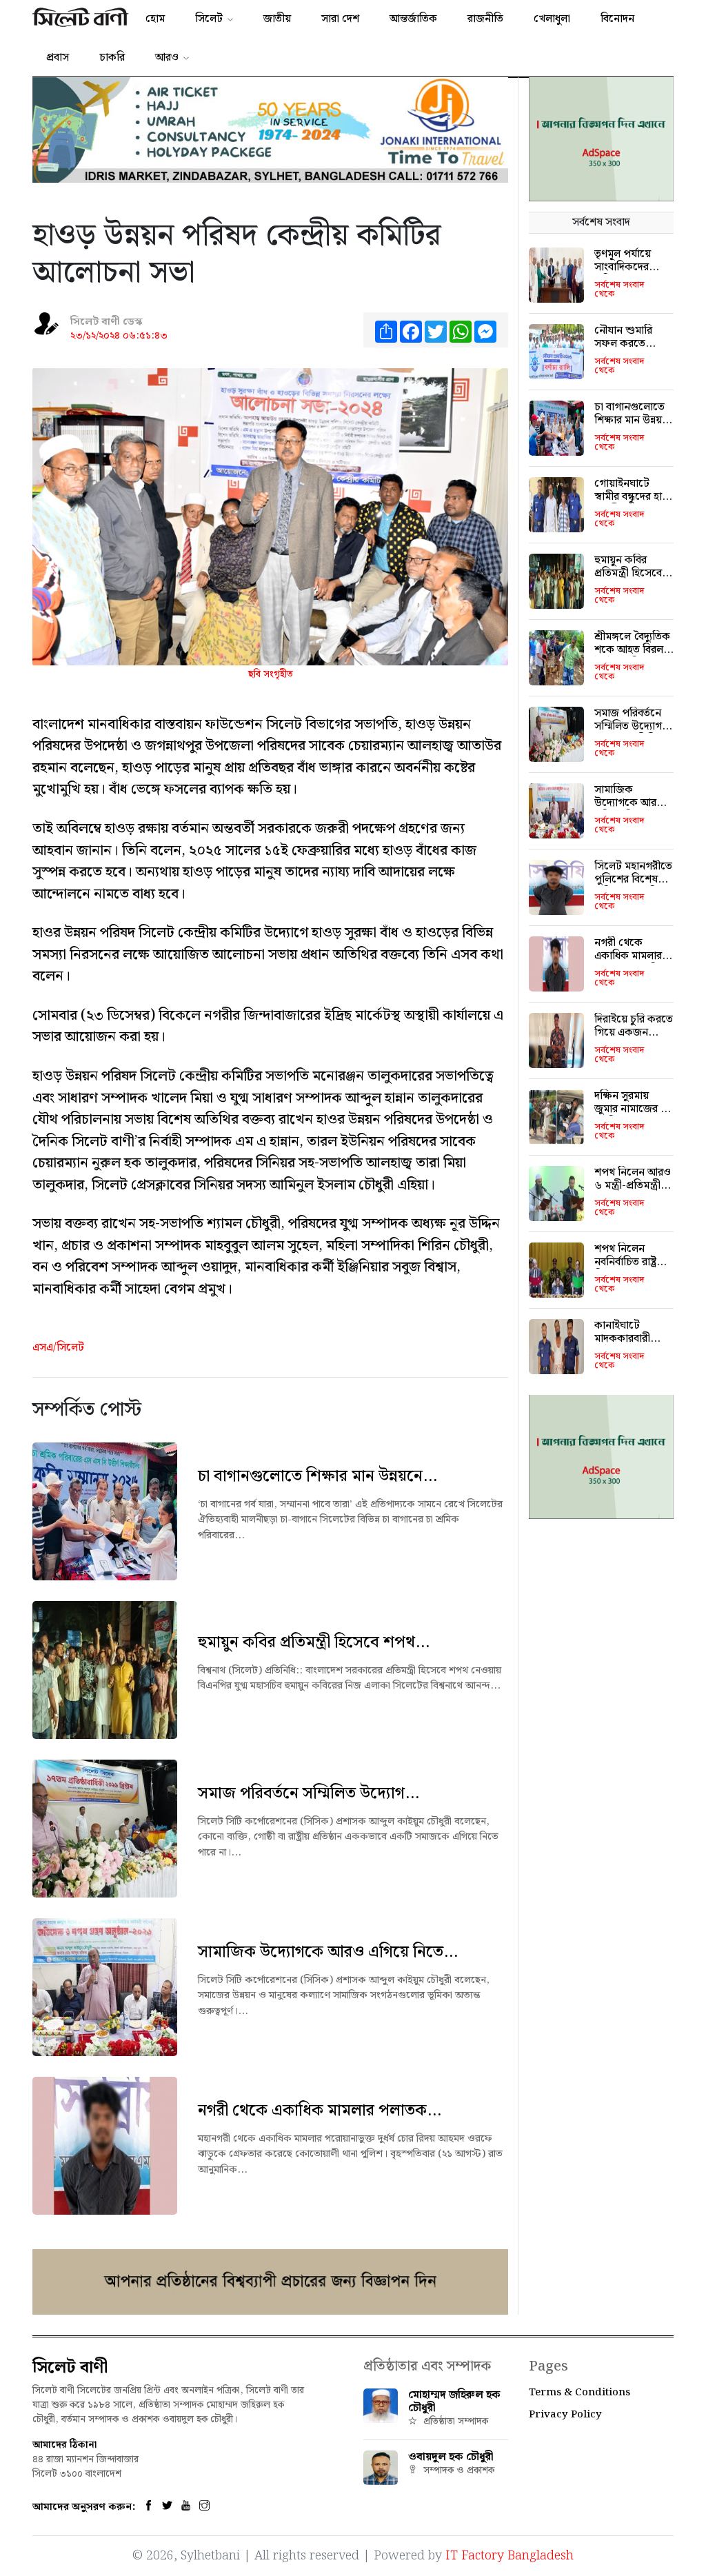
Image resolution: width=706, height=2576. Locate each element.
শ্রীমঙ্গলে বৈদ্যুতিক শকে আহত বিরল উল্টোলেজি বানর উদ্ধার (632, 657)
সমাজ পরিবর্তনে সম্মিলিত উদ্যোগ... (309, 1793)
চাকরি (112, 58)
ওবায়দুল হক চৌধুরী (451, 2457)
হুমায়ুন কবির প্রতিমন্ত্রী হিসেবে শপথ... (314, 1642)
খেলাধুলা (552, 19)
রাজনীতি (485, 19)
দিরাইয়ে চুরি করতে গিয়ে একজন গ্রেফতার (634, 1033)
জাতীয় (277, 19)
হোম (155, 19)
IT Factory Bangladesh (510, 2556)
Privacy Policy (565, 2415)
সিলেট (209, 19)
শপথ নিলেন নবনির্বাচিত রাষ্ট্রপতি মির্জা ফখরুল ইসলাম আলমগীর (634, 1269)
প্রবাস (58, 58)
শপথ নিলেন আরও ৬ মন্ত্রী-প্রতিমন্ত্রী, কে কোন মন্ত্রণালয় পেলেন (633, 1193)
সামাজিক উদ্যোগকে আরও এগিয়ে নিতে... (328, 1952)
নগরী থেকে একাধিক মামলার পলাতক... (320, 2111)
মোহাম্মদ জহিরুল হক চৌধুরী (454, 2402)
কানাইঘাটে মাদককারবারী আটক (622, 1339)
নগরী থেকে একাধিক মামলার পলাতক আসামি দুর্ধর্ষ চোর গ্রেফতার (634, 963)
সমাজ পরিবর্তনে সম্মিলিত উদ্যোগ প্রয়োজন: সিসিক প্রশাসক (629, 733)
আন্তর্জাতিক (413, 19)
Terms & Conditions (579, 2393)
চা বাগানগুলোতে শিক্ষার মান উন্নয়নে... (317, 1476)
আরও (167, 58)
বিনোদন (617, 19)
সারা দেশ (340, 19)
